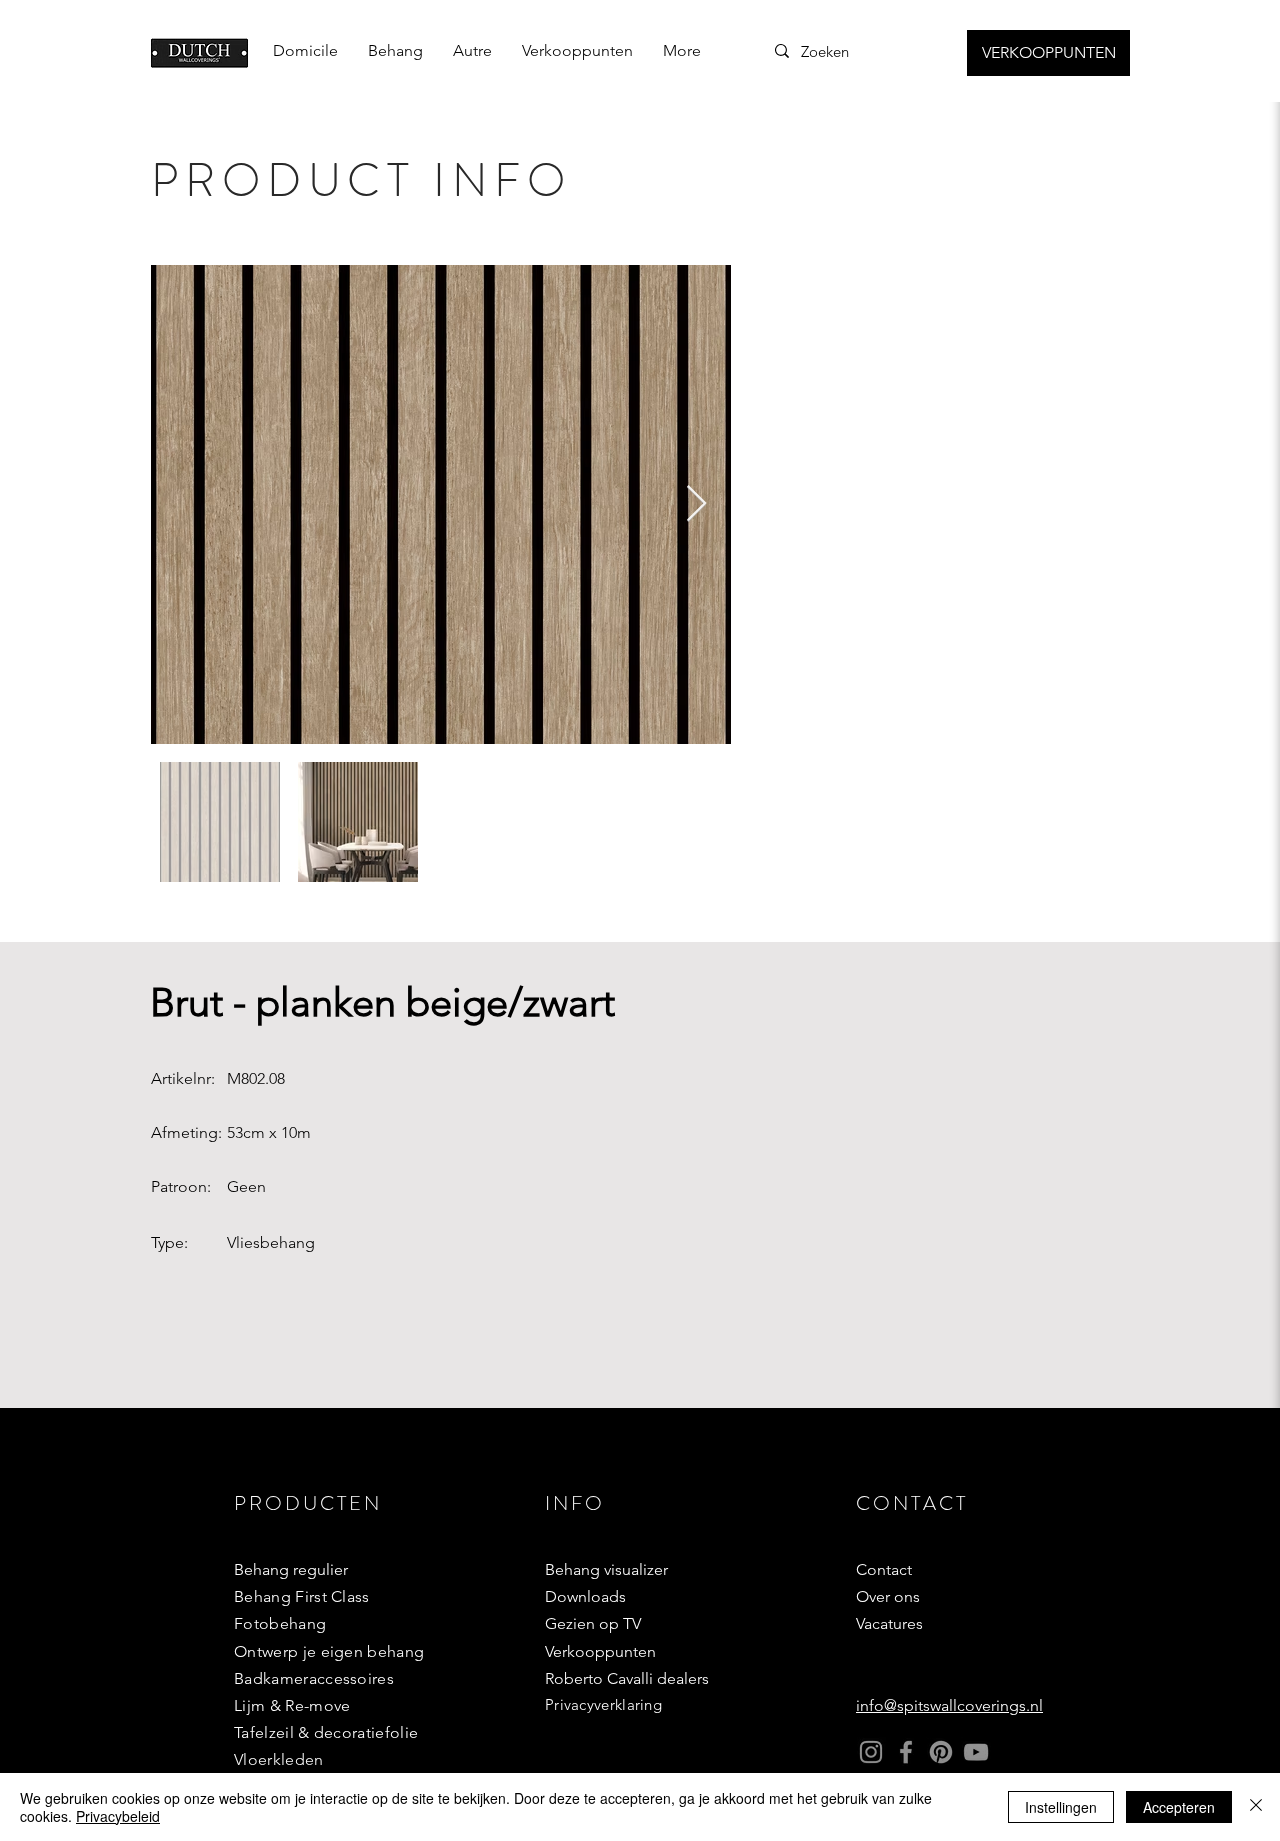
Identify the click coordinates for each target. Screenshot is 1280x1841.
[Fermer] (1256, 1807)
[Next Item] (696, 504)
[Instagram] (871, 1752)
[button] (395, 51)
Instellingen (1061, 1807)
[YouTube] (976, 1752)
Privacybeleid (118, 1816)
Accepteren (1179, 1807)
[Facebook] (906, 1752)
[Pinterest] (941, 1752)
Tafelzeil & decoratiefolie (326, 1732)
